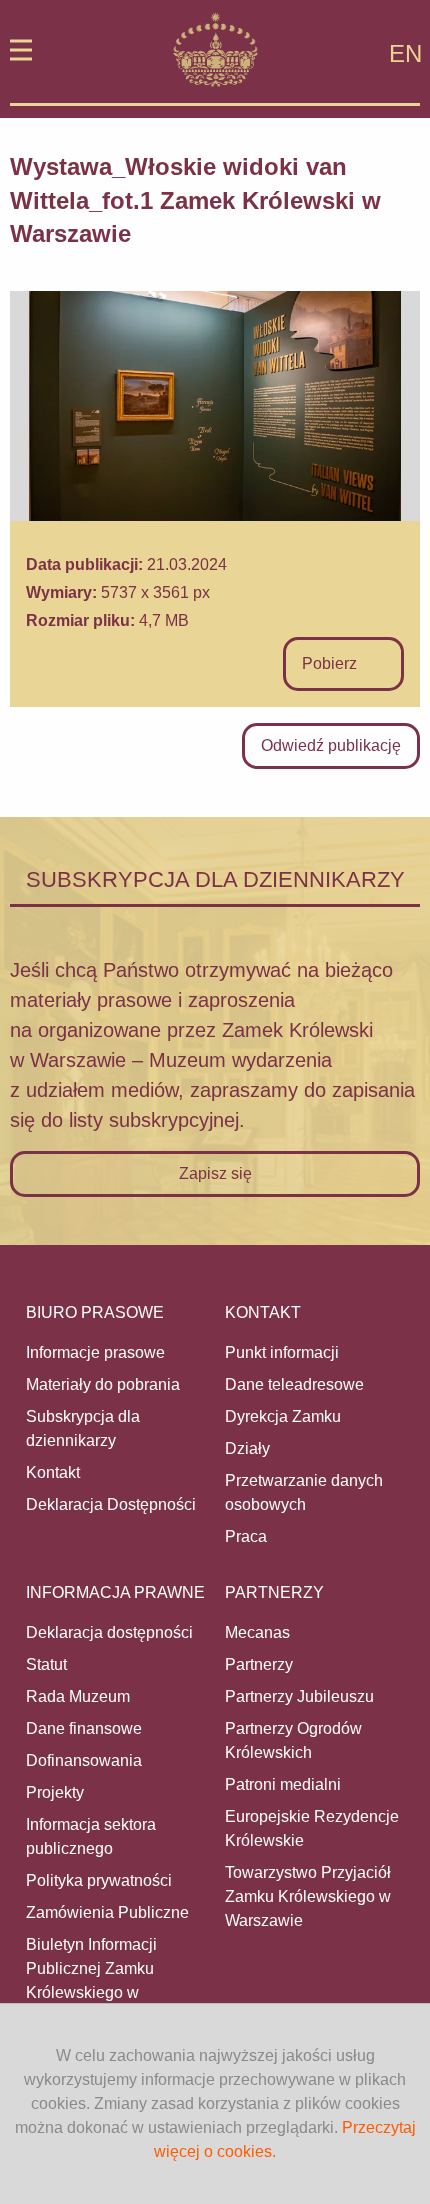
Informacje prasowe (95, 1352)
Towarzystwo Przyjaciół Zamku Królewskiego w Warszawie (308, 1896)
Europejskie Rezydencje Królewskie (312, 1828)
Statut (46, 1664)
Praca (246, 1536)
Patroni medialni (283, 1784)
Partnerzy (259, 1664)
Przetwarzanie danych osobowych (304, 1492)
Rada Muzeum (78, 1696)
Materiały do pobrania (103, 1384)
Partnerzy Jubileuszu (299, 1696)
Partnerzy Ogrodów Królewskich (293, 1740)
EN (405, 53)
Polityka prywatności (99, 1880)
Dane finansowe (84, 1728)
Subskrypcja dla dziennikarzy (83, 1428)
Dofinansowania (84, 1760)
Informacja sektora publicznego (91, 1836)
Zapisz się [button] (215, 1173)
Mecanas (257, 1632)
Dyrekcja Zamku (283, 1416)
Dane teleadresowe (294, 1384)
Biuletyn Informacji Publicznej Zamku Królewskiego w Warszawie (91, 1980)
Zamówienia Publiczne (107, 1912)
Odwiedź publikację (331, 745)
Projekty (55, 1792)
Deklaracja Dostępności (111, 1504)
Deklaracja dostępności (109, 1632)
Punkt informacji (282, 1352)
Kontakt (53, 1472)
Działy (247, 1448)
